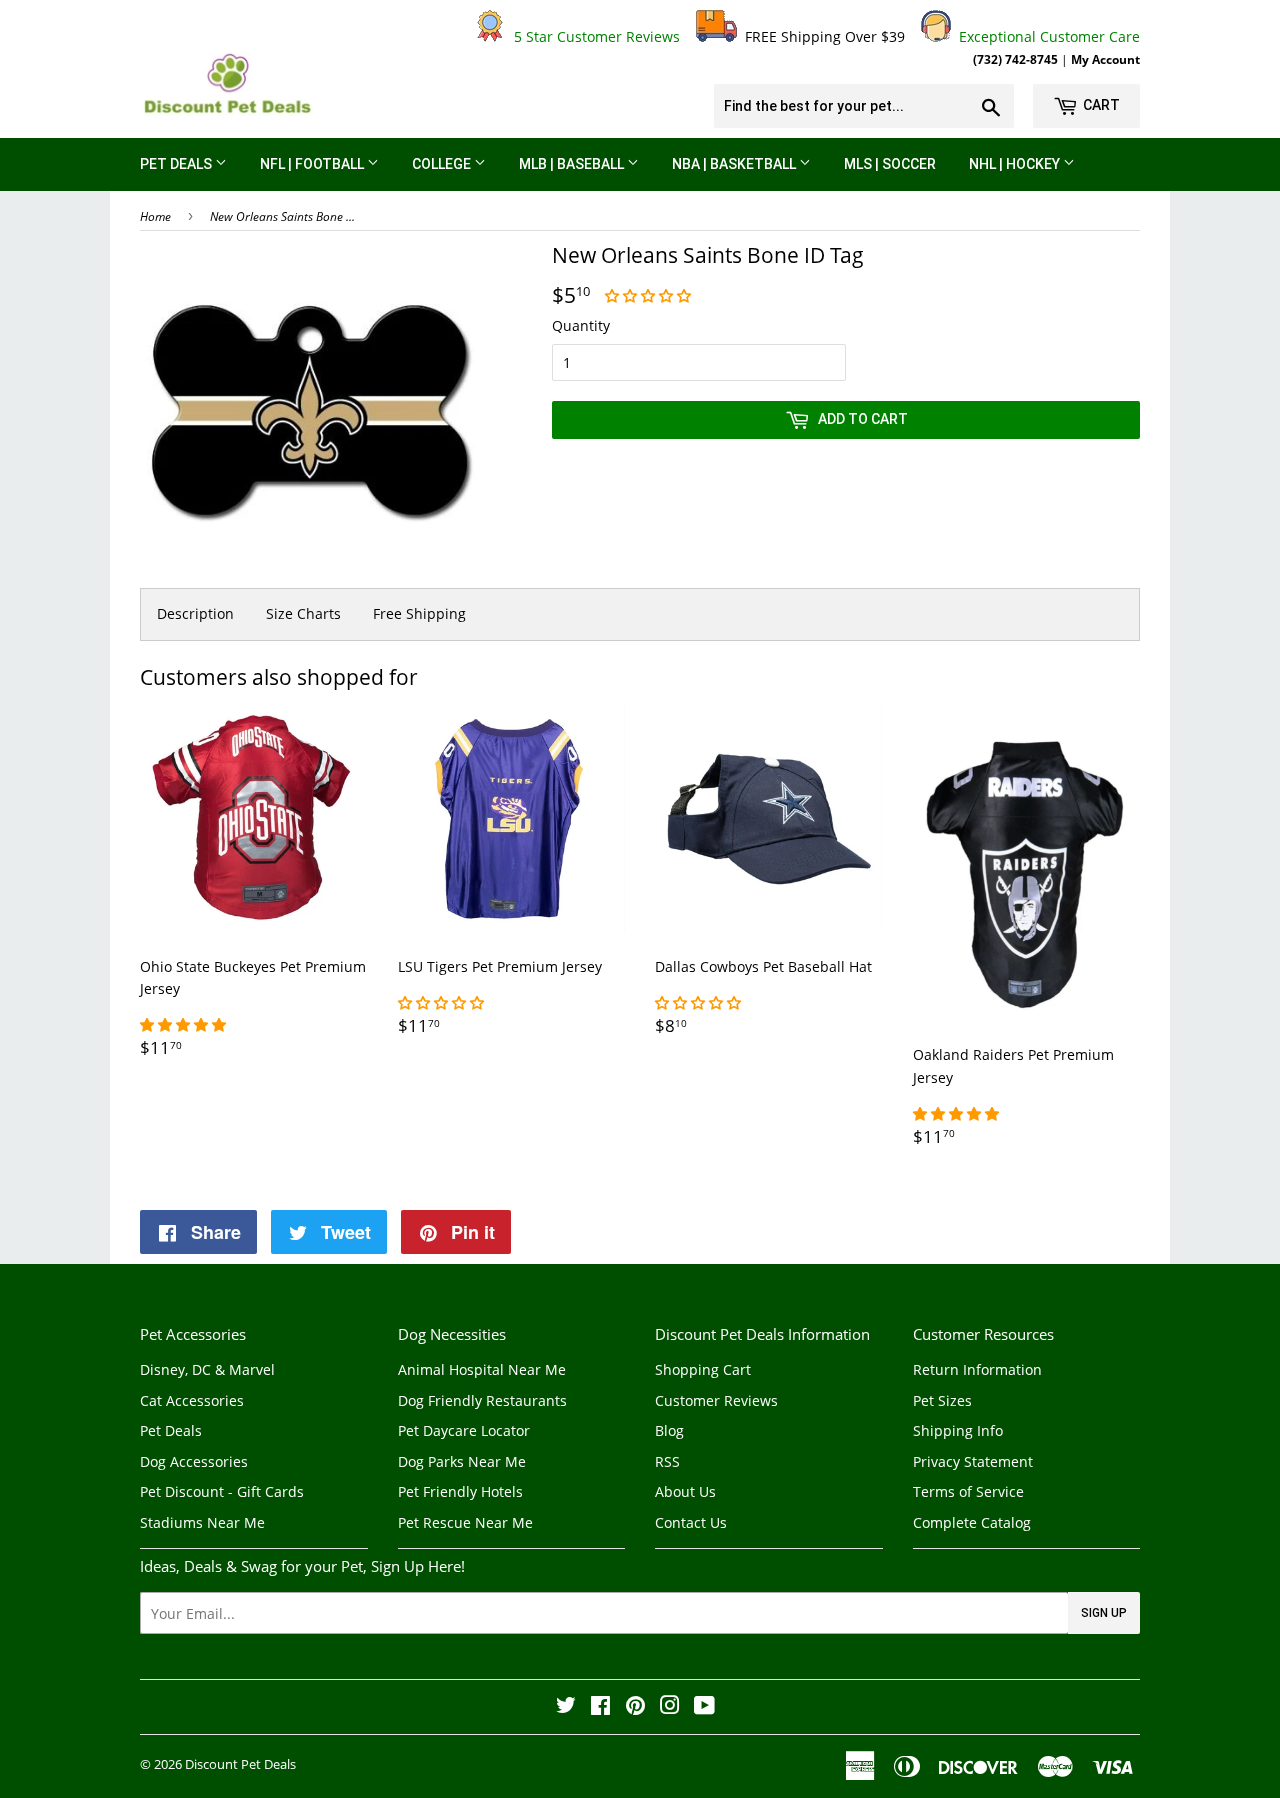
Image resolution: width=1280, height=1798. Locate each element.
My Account (1105, 59)
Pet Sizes (942, 1400)
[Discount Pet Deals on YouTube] (704, 1707)
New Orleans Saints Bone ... (282, 216)
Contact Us (691, 1522)
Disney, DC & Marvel (207, 1369)
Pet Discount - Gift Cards (222, 1491)
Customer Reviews (716, 1400)
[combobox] (864, 106)
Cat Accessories (192, 1400)
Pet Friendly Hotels (460, 1491)
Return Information (977, 1369)
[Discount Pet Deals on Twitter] (566, 1707)
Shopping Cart (703, 1369)
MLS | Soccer (890, 164)
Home (155, 216)
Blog (669, 1430)
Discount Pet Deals (240, 1764)
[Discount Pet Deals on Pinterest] (635, 1707)
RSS (667, 1461)
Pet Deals (177, 164)
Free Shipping (419, 613)
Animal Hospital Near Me (482, 1369)
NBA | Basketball (735, 164)
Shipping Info (958, 1430)
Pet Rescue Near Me (465, 1522)
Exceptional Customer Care (1045, 36)
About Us (685, 1491)
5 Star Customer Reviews (593, 36)
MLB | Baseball (573, 164)
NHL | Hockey (1016, 164)
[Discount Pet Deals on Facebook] (600, 1707)
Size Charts (303, 613)
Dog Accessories (194, 1461)
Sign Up (1104, 1613)
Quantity (581, 325)
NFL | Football (313, 164)
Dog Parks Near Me (462, 1461)
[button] (650, 295)
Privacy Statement (973, 1461)
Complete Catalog (972, 1522)
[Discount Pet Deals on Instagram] (670, 1707)
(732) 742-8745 (1015, 59)
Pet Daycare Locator (464, 1430)
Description (195, 613)
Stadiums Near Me (202, 1522)
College (443, 164)
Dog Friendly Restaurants (482, 1400)
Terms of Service (968, 1491)
